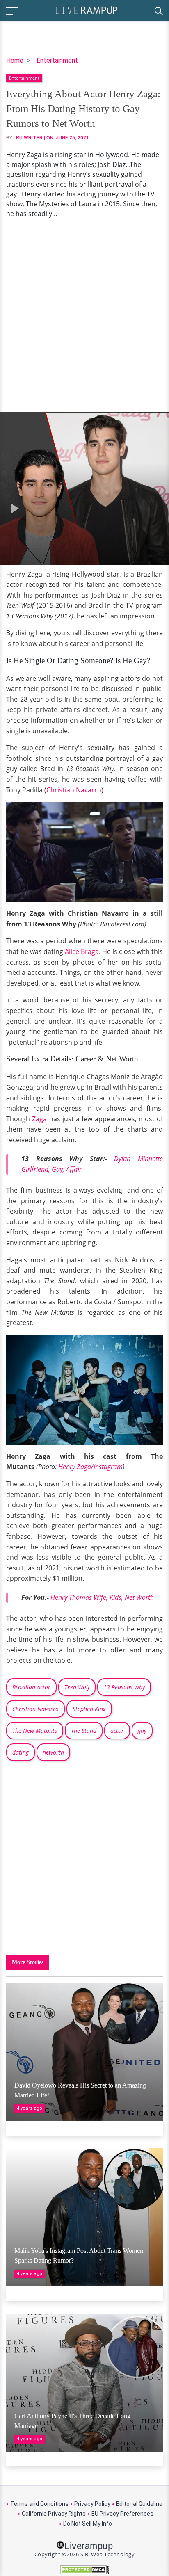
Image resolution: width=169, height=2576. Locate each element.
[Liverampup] (87, 10)
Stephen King (89, 1709)
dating (21, 1752)
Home (15, 60)
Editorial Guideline (139, 2504)
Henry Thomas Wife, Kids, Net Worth (102, 1597)
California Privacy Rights (54, 2514)
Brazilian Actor (31, 1687)
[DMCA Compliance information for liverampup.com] (84, 2570)
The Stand (84, 1731)
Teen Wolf (77, 1687)
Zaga (39, 1119)
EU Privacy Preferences (122, 2514)
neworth (53, 1752)
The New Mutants (35, 1731)
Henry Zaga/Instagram (90, 1467)
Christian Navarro (74, 790)
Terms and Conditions (39, 2504)
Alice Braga (82, 951)
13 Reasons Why (124, 1687)
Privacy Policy (92, 2504)
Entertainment (57, 60)
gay (142, 1731)
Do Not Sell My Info (88, 2524)
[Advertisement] (84, 315)
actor (117, 1731)
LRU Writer (28, 138)
